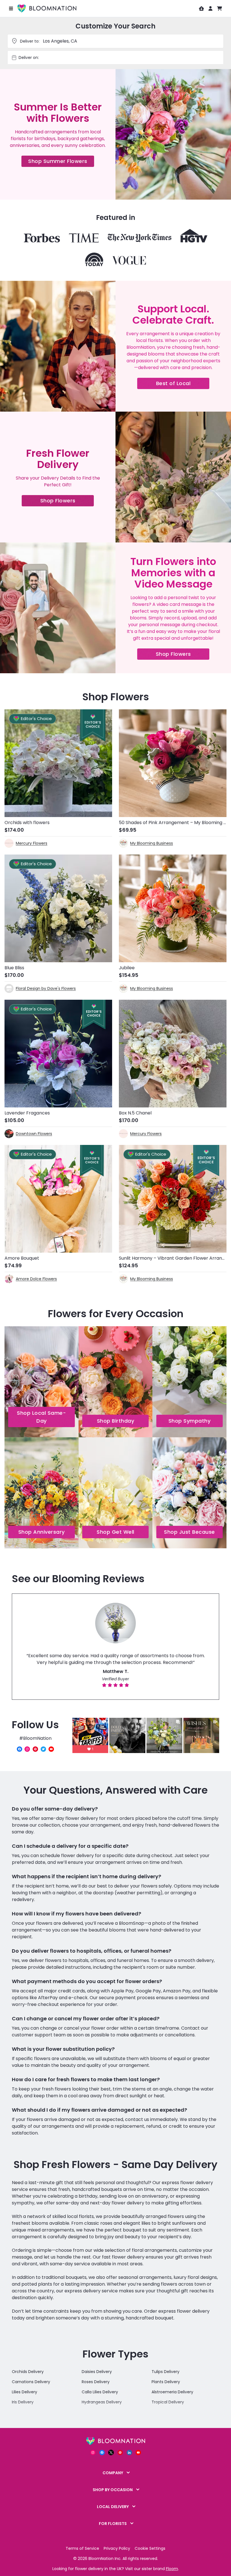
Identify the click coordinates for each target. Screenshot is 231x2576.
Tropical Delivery (168, 2402)
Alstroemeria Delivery (172, 2392)
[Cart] (219, 8)
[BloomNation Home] (47, 8)
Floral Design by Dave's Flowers (46, 988)
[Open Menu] (11, 8)
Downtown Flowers (34, 1134)
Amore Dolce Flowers (36, 1279)
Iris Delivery (23, 2402)
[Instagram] (27, 1749)
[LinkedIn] (129, 2453)
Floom (172, 2569)
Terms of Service (82, 2548)
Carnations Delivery (31, 2382)
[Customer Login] (210, 8)
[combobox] (121, 58)
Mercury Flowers (32, 843)
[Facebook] (19, 1749)
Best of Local (183, 384)
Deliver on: (29, 58)
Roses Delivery (96, 2382)
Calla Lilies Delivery (100, 2392)
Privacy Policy (117, 2548)
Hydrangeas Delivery (102, 2402)
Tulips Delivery (166, 2372)
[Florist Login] (201, 8)
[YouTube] (51, 1749)
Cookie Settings (150, 2548)
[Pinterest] (35, 1749)
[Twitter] (43, 1749)
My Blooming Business (152, 843)
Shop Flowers (67, 502)
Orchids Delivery (28, 2372)
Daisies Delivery (97, 2372)
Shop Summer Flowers (61, 162)
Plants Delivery (166, 2382)
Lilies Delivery (25, 2392)
